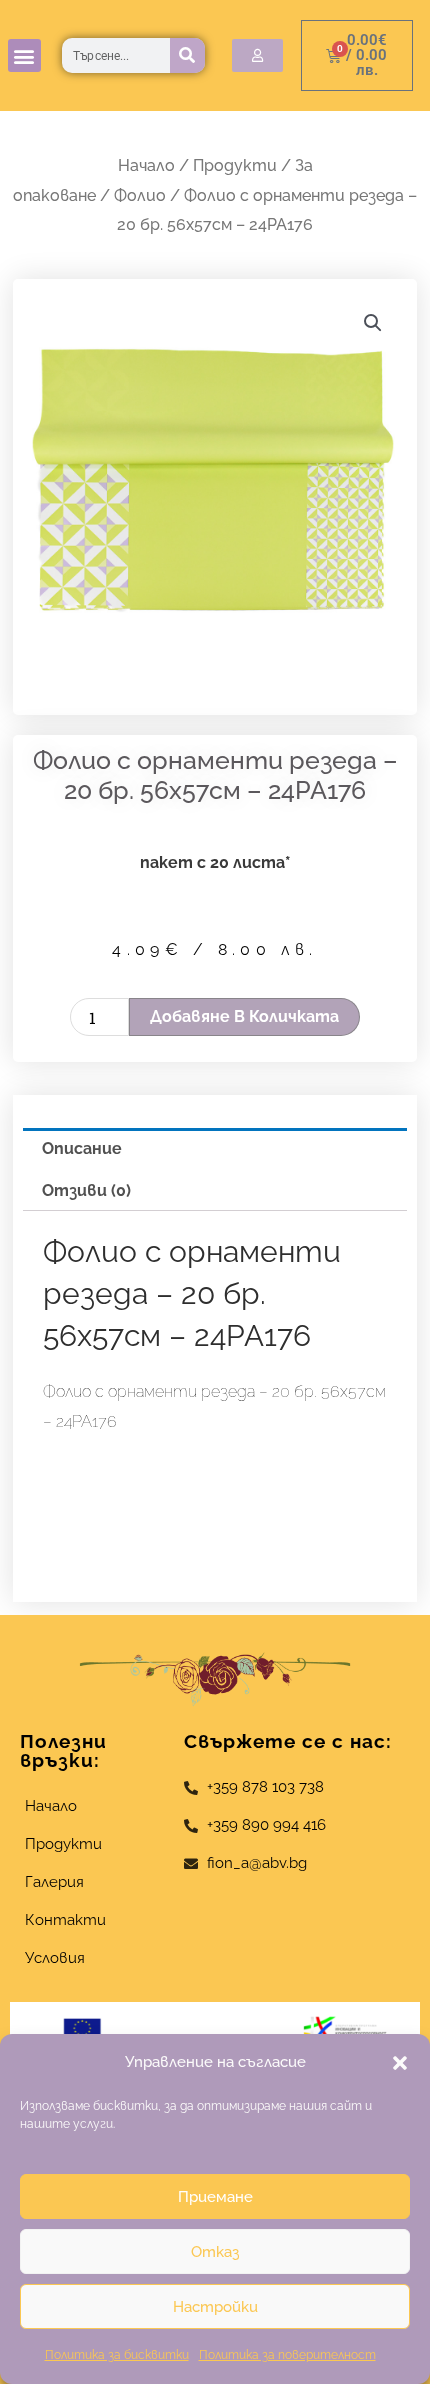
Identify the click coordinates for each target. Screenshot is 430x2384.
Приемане (215, 2197)
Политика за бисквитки (117, 2355)
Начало (146, 165)
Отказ (215, 2252)
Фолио (140, 195)
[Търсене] (187, 55)
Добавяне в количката (244, 1016)
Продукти (235, 165)
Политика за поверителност (287, 2355)
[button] (400, 2063)
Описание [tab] (82, 1148)
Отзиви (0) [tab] (86, 1190)
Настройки (215, 2307)
